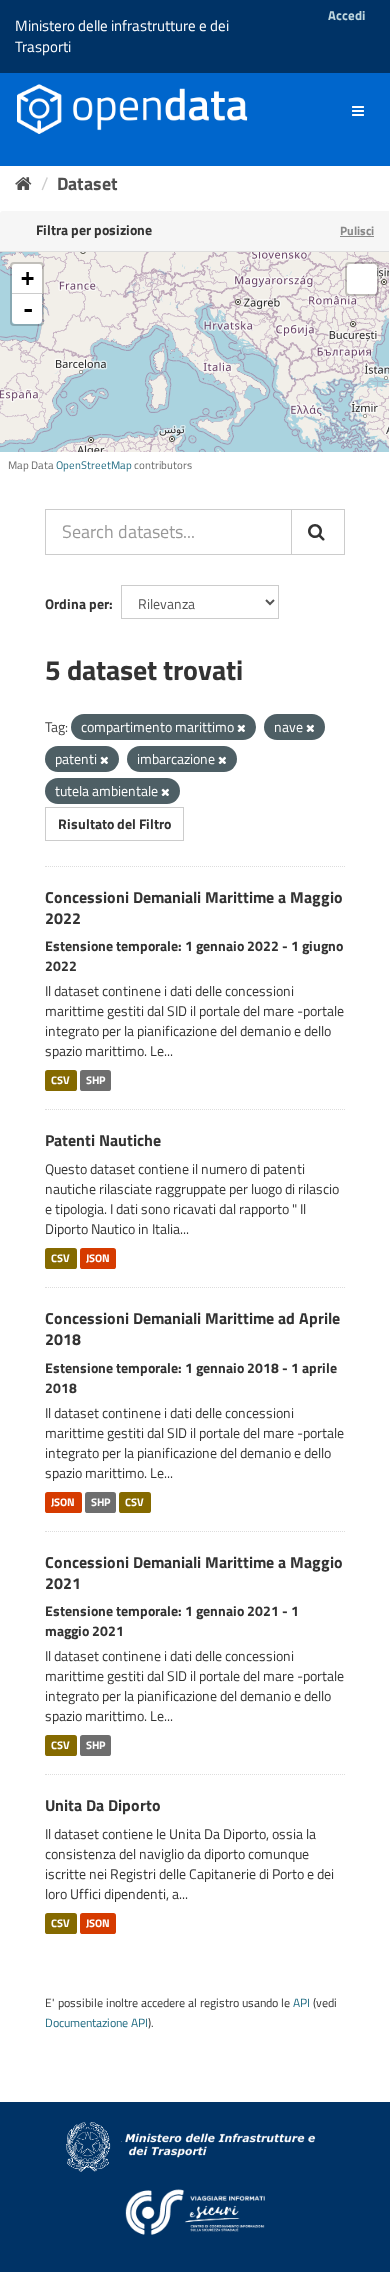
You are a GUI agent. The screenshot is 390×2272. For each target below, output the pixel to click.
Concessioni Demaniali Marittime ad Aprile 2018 (192, 1328)
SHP (95, 1080)
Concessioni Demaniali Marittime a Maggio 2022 (194, 907)
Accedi (346, 15)
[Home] (23, 183)
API (301, 2003)
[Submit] (318, 532)
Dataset (87, 183)
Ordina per (77, 603)
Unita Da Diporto (103, 1805)
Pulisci (357, 230)
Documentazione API (96, 2023)
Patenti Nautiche (103, 1140)
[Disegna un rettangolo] (362, 279)
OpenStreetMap (94, 465)
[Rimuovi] (241, 728)
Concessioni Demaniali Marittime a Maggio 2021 (194, 1572)
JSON (98, 1258)
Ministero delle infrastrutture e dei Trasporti (122, 36)
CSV (60, 1080)
